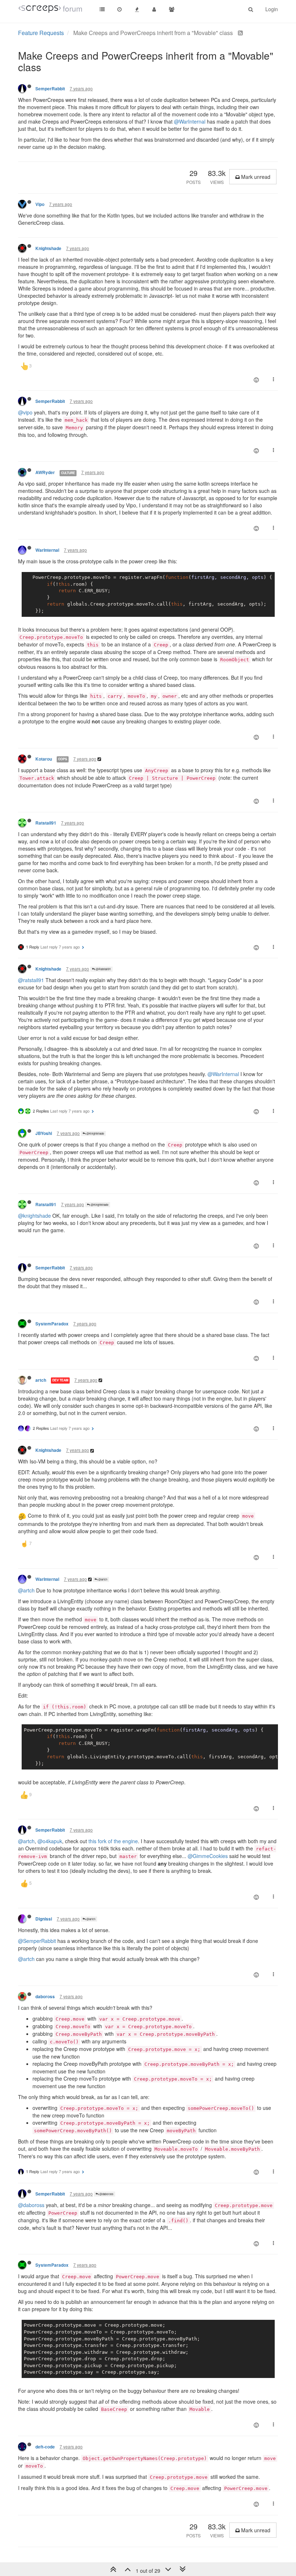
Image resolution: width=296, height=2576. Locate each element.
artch (41, 1380)
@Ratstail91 (103, 969)
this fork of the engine (113, 1841)
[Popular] (137, 9)
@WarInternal (190, 121)
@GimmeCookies (208, 1856)
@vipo (25, 412)
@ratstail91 (31, 980)
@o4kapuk (50, 1841)
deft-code (45, 2447)
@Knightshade (95, 1133)
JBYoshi (44, 1133)
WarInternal (47, 550)
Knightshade (48, 248)
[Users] (154, 9)
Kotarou (44, 759)
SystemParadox (52, 1324)
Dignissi (44, 1919)
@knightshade (34, 1216)
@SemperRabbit (37, 1941)
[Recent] (119, 9)
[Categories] (102, 9)
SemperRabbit (50, 89)
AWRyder (45, 472)
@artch (102, 1579)
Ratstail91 (46, 823)
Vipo (40, 204)
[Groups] (171, 9)
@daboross (106, 2194)
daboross (45, 1997)
